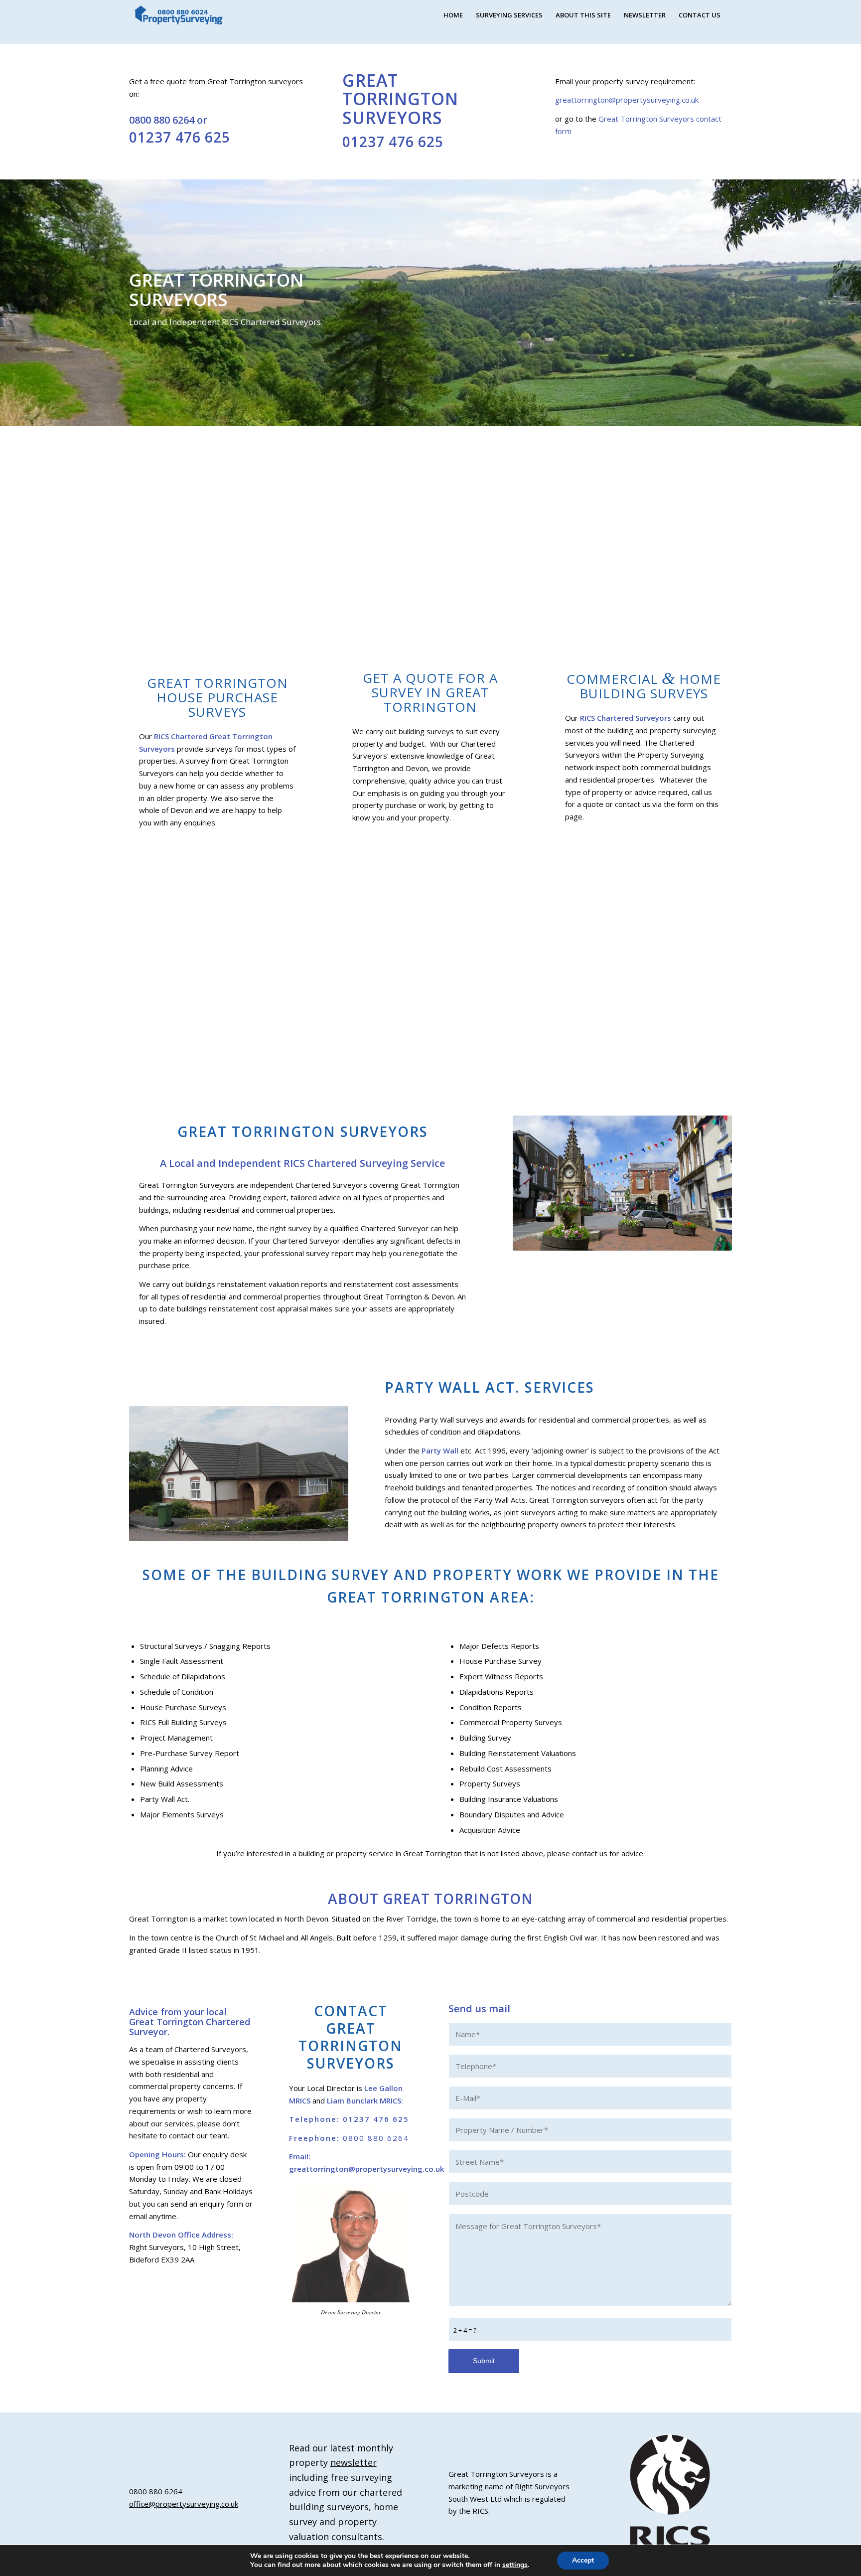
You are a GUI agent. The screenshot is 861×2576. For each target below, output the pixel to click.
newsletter (354, 2462)
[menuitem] (453, 15)
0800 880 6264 (162, 120)
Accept (583, 2560)
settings (515, 2565)
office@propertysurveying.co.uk (184, 2504)
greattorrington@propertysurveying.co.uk (627, 100)
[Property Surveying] (179, 15)
